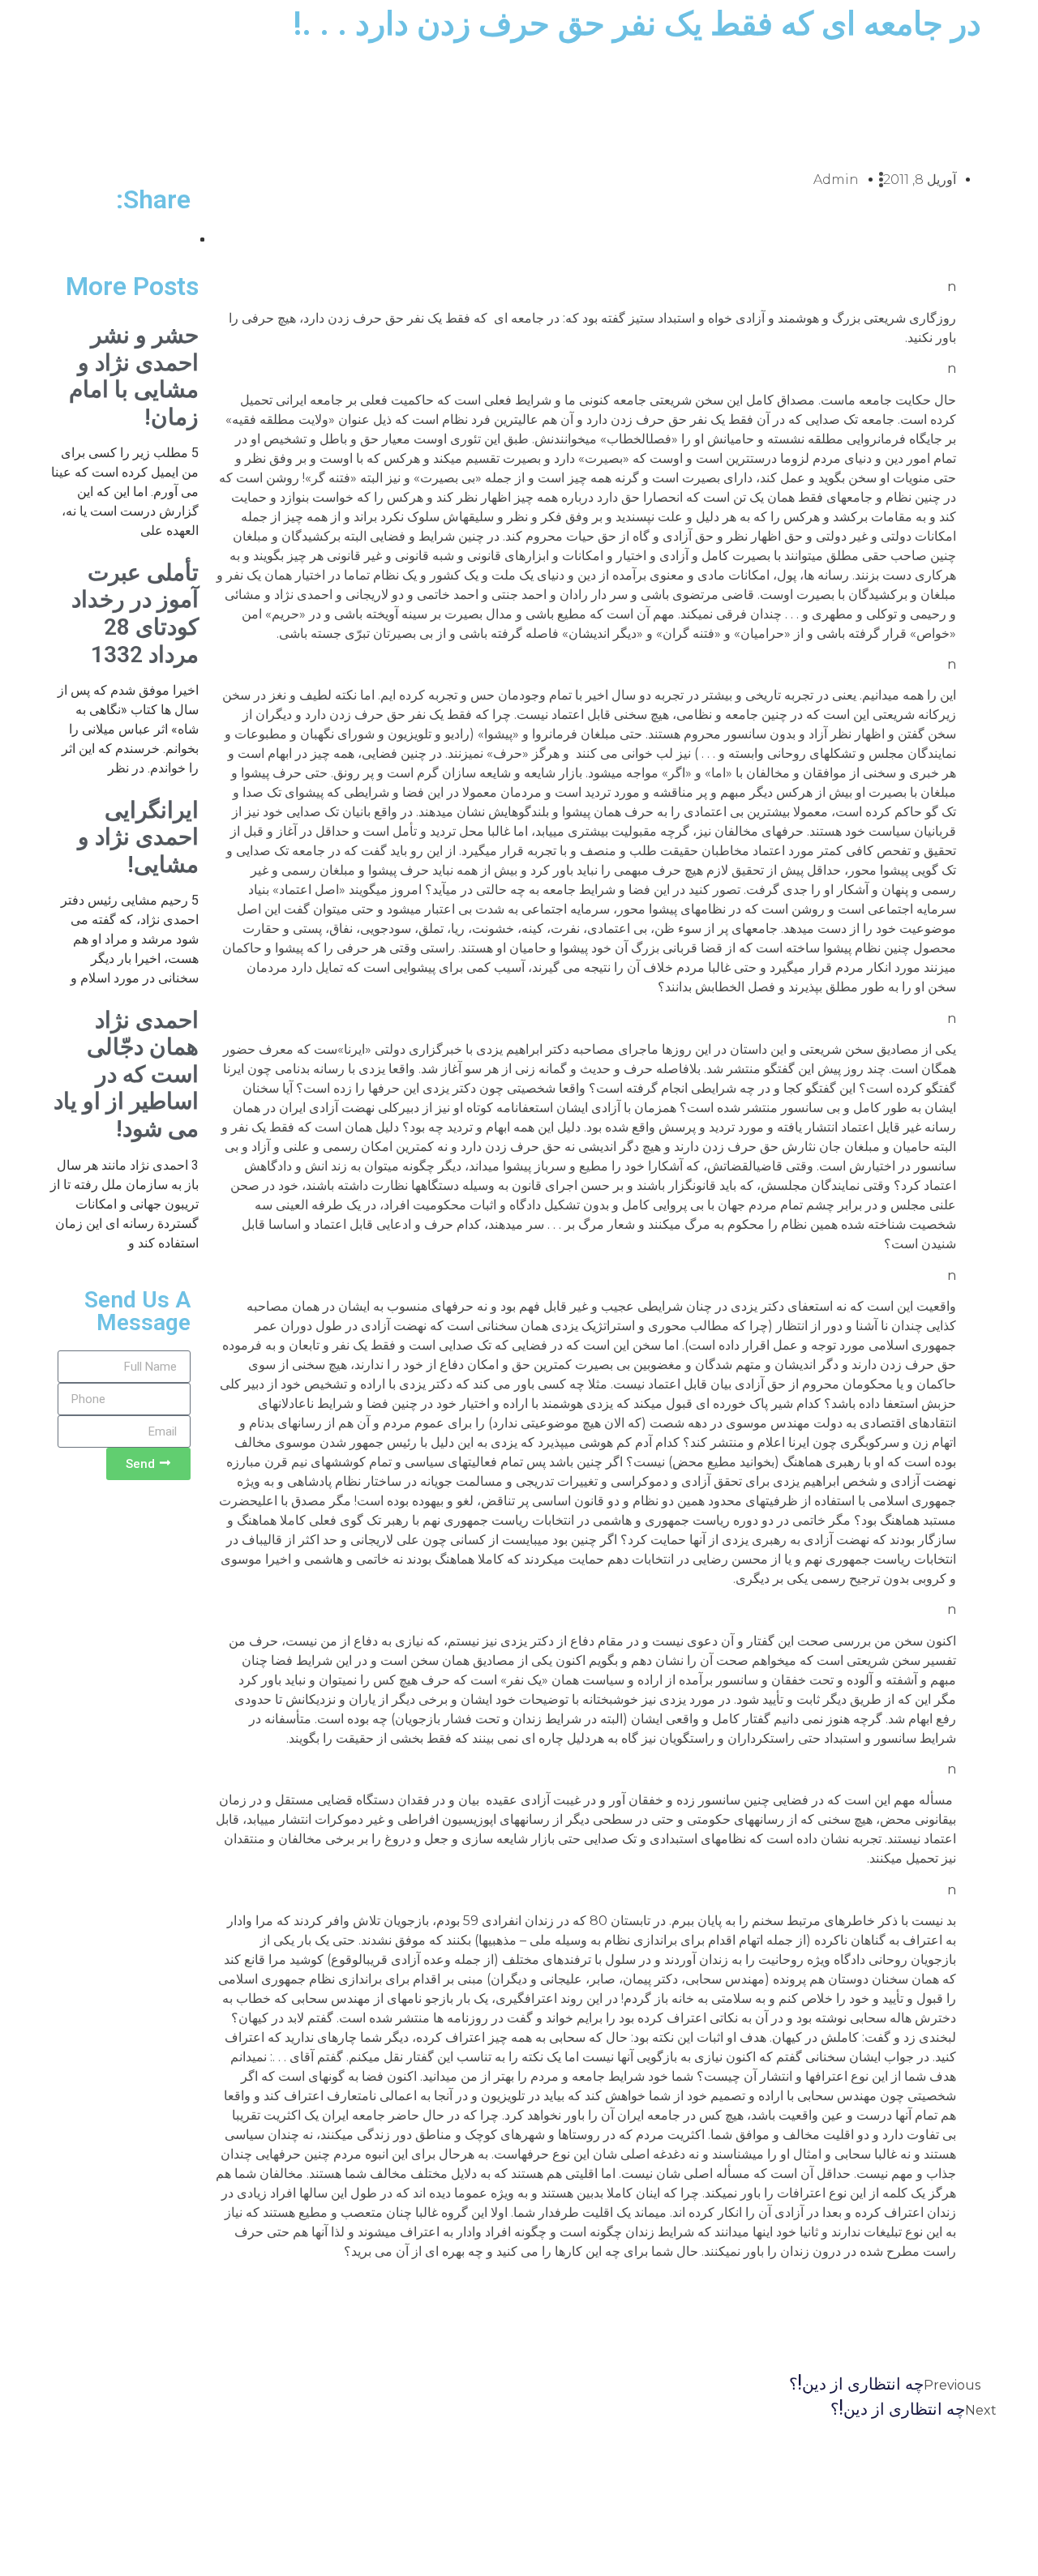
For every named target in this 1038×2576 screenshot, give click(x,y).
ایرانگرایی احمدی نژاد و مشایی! (138, 837)
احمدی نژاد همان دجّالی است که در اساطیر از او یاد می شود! (126, 1074)
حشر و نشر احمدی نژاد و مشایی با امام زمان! (134, 376)
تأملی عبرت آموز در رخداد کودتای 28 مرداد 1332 (135, 614)
